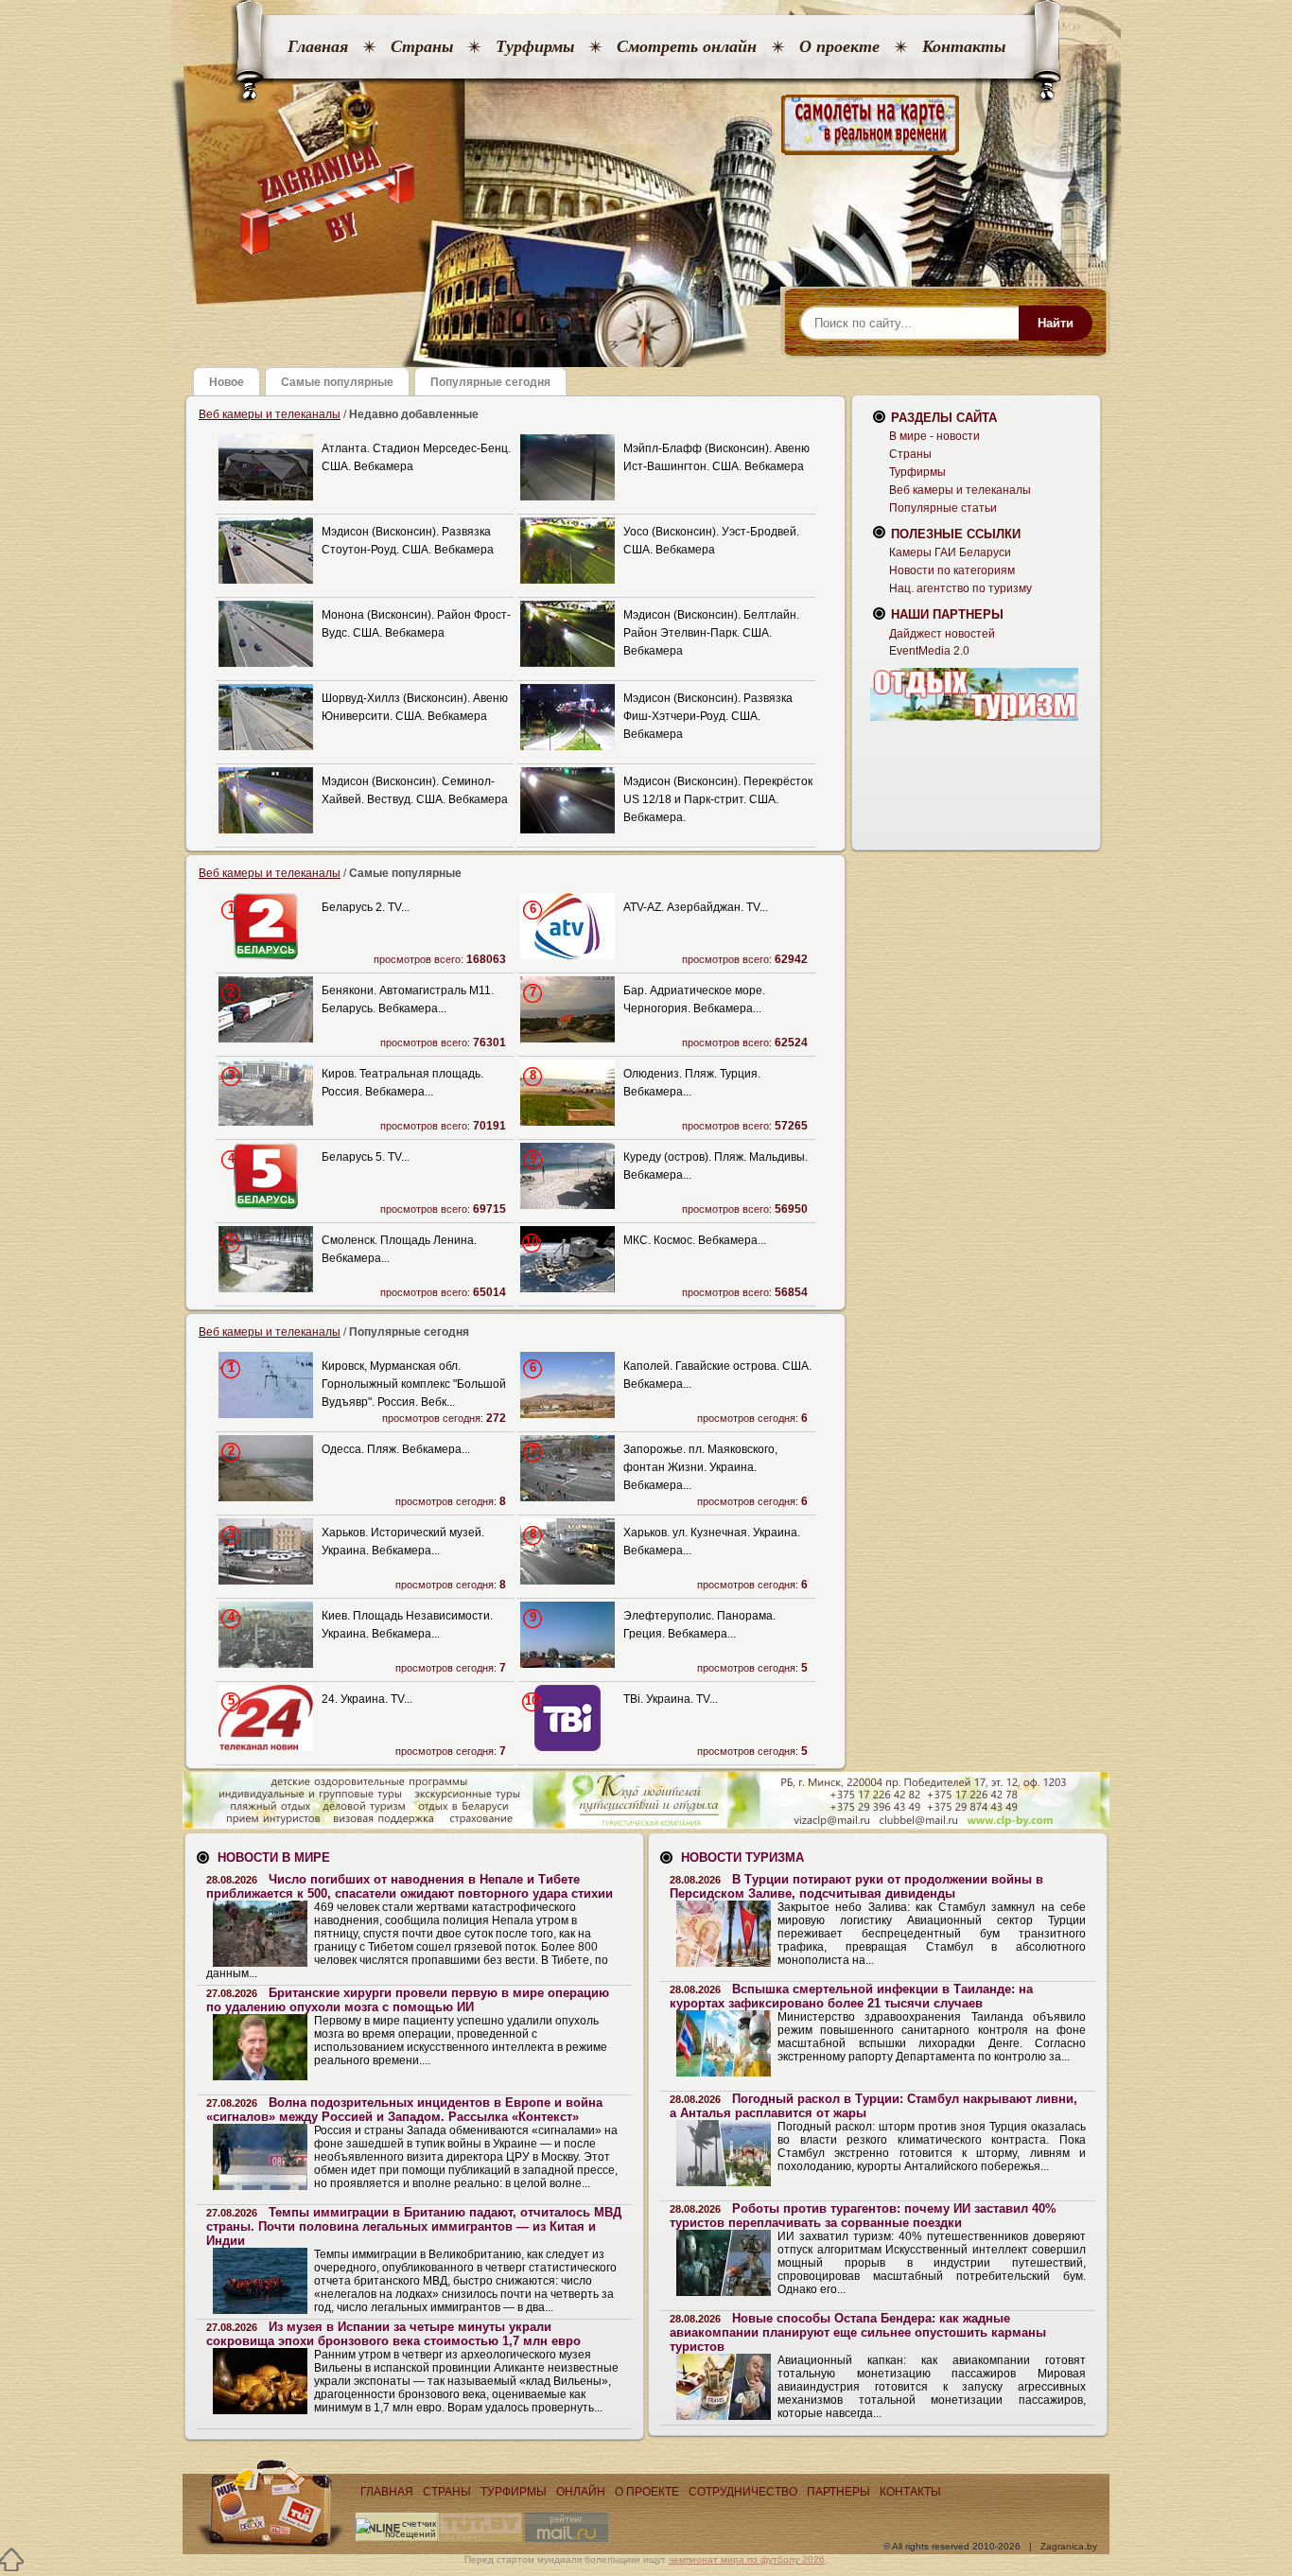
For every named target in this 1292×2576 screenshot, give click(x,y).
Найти (1056, 323)
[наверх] (12, 2559)
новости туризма (742, 1858)
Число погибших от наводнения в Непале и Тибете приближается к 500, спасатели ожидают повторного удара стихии (410, 1886)
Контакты (964, 46)
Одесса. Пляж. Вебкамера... (396, 1449)
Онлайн (581, 2492)
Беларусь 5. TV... (366, 1157)
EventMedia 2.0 (929, 651)
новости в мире (274, 1858)
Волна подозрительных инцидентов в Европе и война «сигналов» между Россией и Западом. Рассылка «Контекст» (404, 2110)
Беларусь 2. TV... (366, 907)
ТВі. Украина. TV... (671, 1699)
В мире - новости (934, 436)
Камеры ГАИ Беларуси (950, 552)
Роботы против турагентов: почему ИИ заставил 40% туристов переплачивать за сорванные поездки (863, 2216)
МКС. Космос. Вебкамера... (695, 1240)
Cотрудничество (743, 2492)
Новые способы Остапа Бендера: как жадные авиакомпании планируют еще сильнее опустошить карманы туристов (858, 2332)
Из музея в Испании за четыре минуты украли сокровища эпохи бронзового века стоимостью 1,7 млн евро (393, 2334)
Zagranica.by (1069, 2546)
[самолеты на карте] (646, 125)
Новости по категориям (952, 570)
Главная (318, 46)
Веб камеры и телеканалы (270, 414)
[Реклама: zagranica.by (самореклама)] (974, 694)
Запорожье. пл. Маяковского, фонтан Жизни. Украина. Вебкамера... (700, 1467)
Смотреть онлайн (687, 46)
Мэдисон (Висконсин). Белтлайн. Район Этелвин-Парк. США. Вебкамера (711, 633)
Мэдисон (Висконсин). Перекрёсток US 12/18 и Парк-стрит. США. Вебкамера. (718, 799)
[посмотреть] (266, 497)
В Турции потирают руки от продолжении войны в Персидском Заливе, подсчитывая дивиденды (856, 1886)
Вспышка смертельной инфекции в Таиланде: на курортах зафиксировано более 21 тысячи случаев (851, 1996)
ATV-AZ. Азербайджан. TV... (696, 907)
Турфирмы (535, 46)
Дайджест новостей (942, 634)
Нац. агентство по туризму (960, 588)
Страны (422, 46)
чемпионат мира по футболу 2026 (747, 2559)
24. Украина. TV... (367, 1699)
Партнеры (838, 2492)
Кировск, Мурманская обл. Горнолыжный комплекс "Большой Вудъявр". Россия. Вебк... (414, 1384)
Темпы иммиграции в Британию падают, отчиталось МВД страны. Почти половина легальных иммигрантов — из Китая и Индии (414, 2226)
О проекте (839, 46)
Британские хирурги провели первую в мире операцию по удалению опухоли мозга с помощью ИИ (408, 2000)
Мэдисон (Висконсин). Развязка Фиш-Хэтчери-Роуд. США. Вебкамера (708, 716)
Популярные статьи (943, 508)
